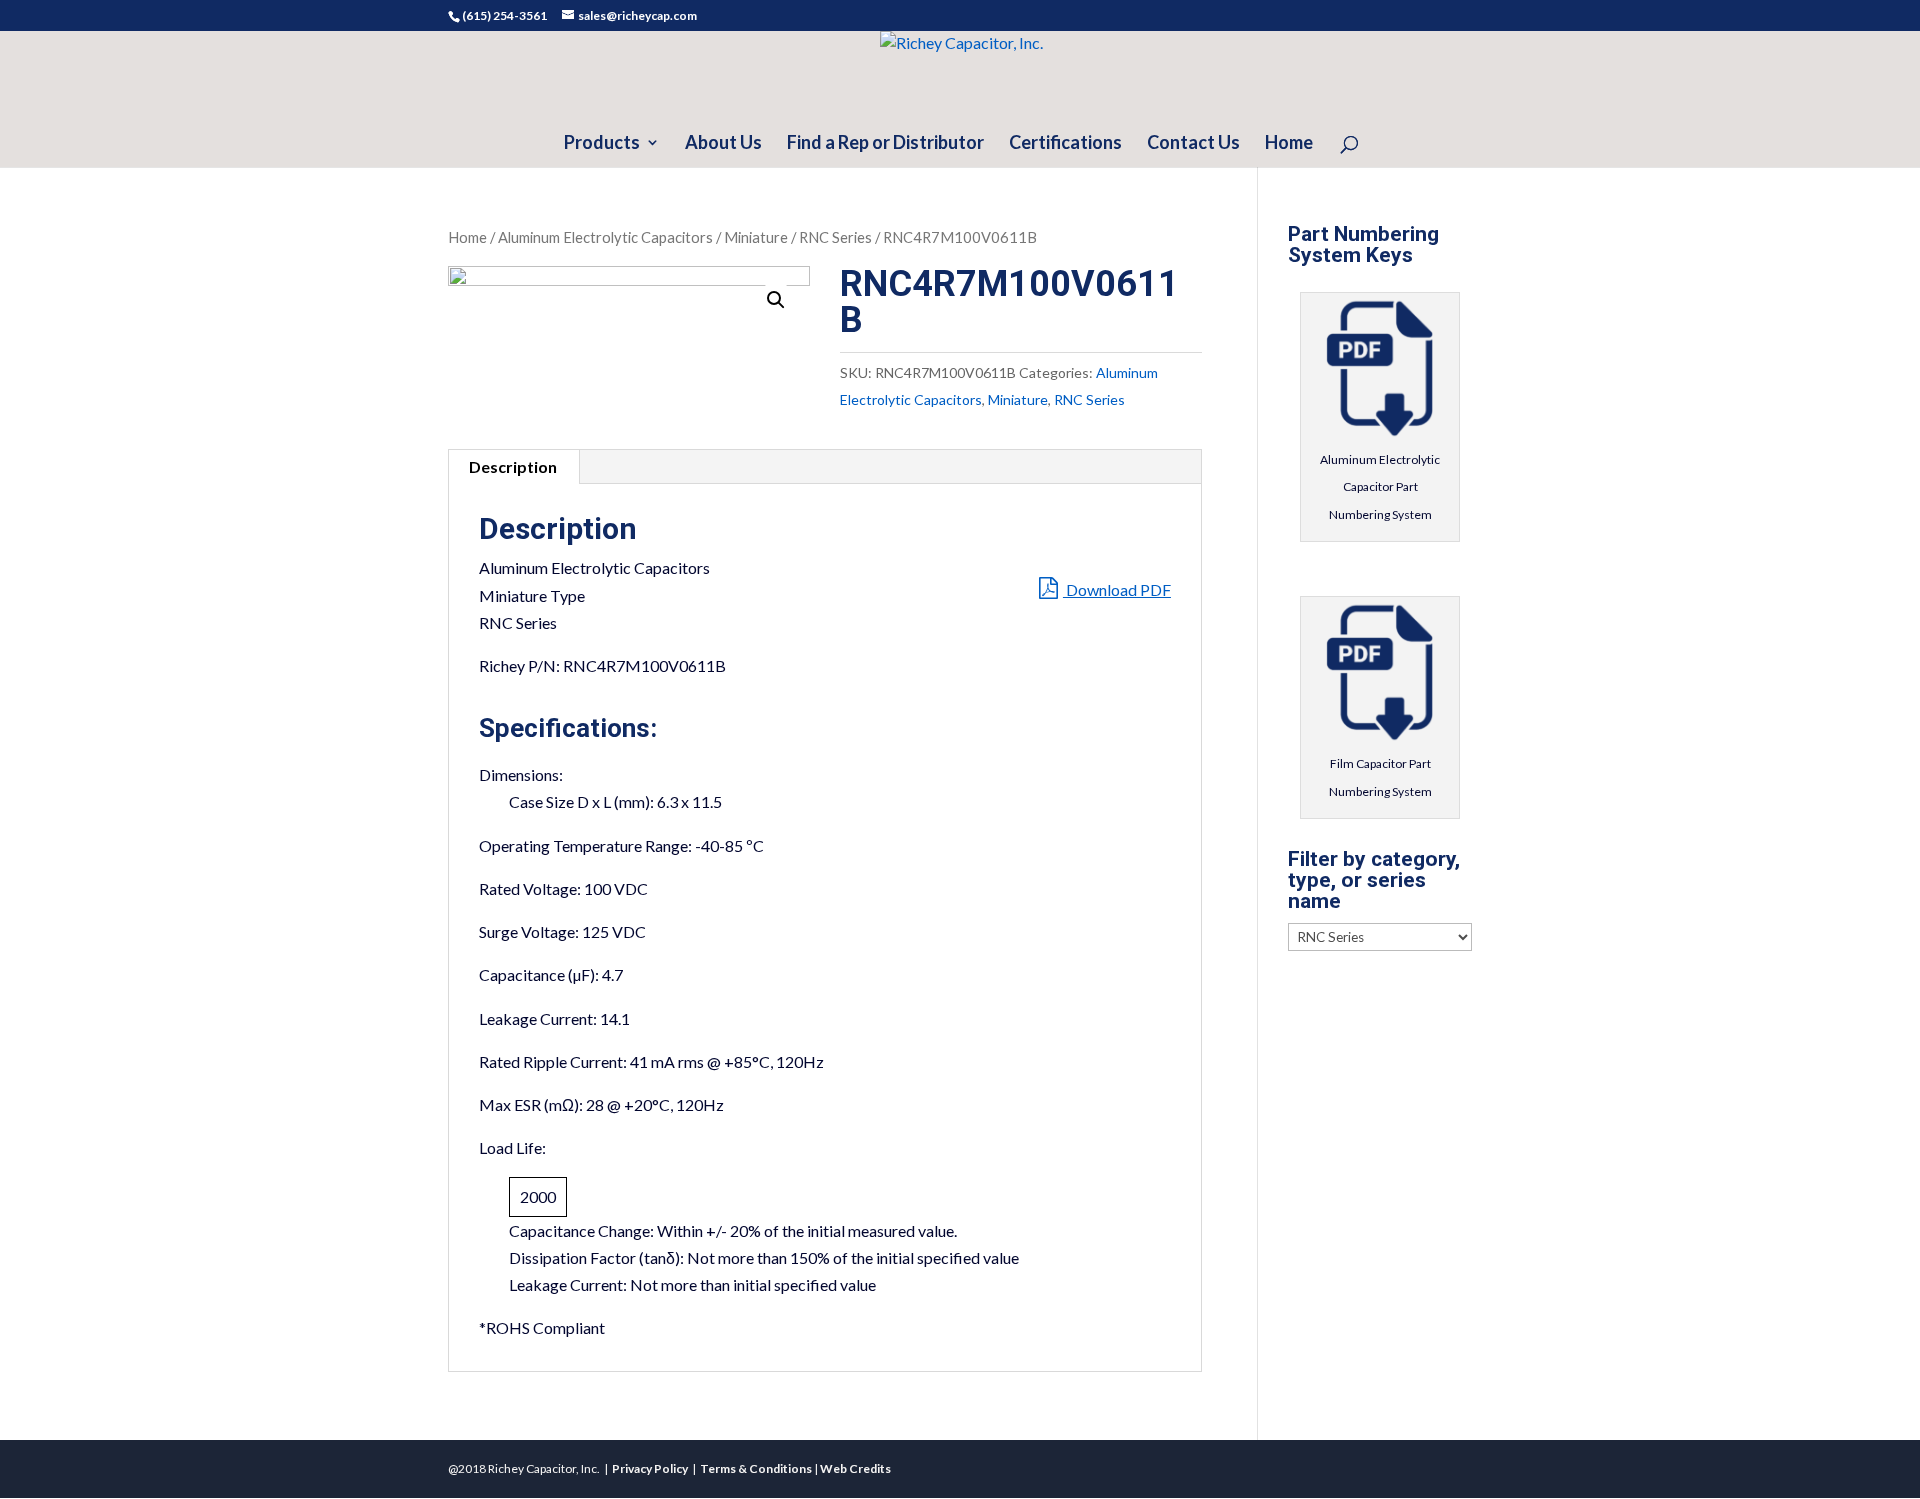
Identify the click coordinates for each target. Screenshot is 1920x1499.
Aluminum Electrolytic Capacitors (605, 237)
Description (513, 466)
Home (1289, 144)
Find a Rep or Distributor (885, 144)
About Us (723, 144)
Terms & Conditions (756, 1468)
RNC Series (835, 237)
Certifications (1065, 144)
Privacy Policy (650, 1468)
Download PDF (1117, 589)
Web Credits (855, 1468)
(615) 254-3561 (504, 15)
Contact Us (1193, 144)
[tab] (513, 467)
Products (602, 144)
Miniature (756, 237)
